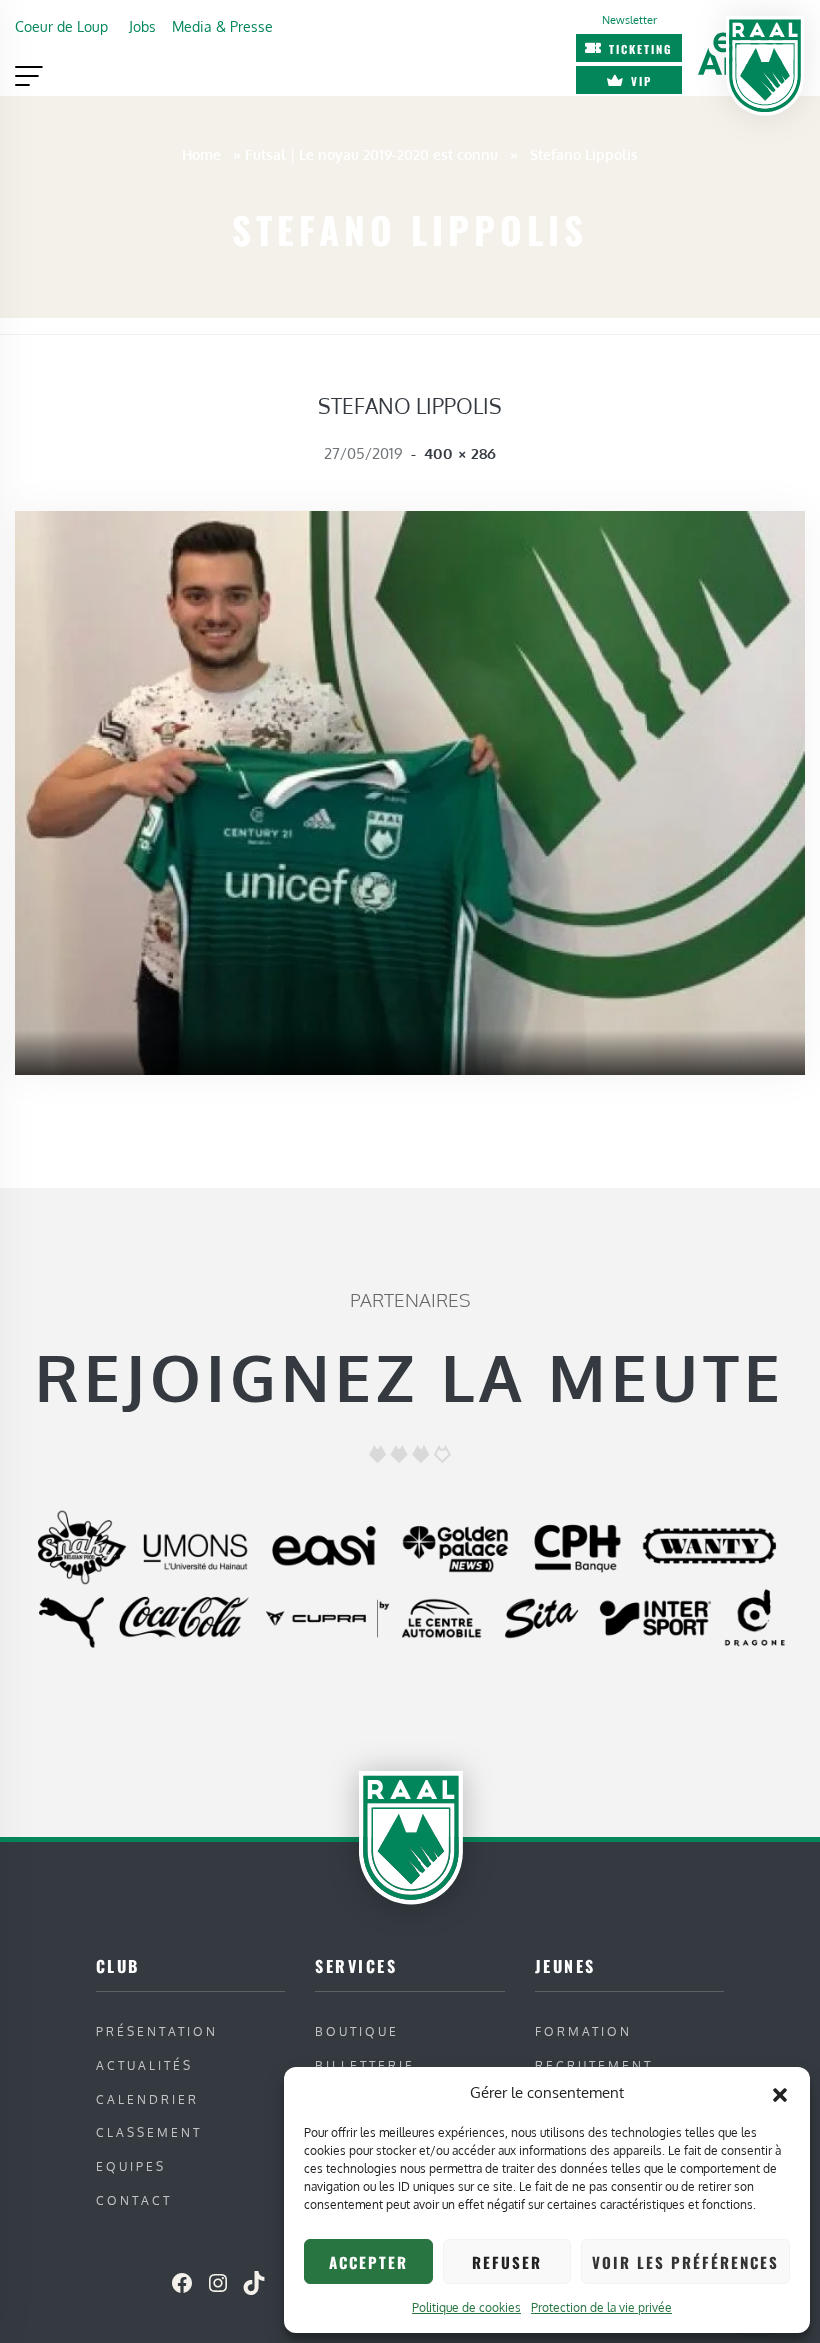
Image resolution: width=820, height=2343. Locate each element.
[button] (780, 2093)
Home (201, 154)
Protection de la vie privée (601, 2307)
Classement (149, 2132)
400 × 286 (460, 453)
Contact (134, 2200)
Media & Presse (222, 26)
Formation (583, 2031)
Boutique (357, 2031)
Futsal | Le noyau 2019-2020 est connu (371, 154)
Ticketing (641, 49)
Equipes (131, 2166)
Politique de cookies (466, 2307)
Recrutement (594, 2065)
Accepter (368, 2262)
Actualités (144, 2065)
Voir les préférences (685, 2262)
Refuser (507, 2262)
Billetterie (365, 2065)
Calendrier (147, 2099)
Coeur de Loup (61, 26)
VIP (641, 81)
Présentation (157, 2031)
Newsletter (629, 19)
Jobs (142, 26)
